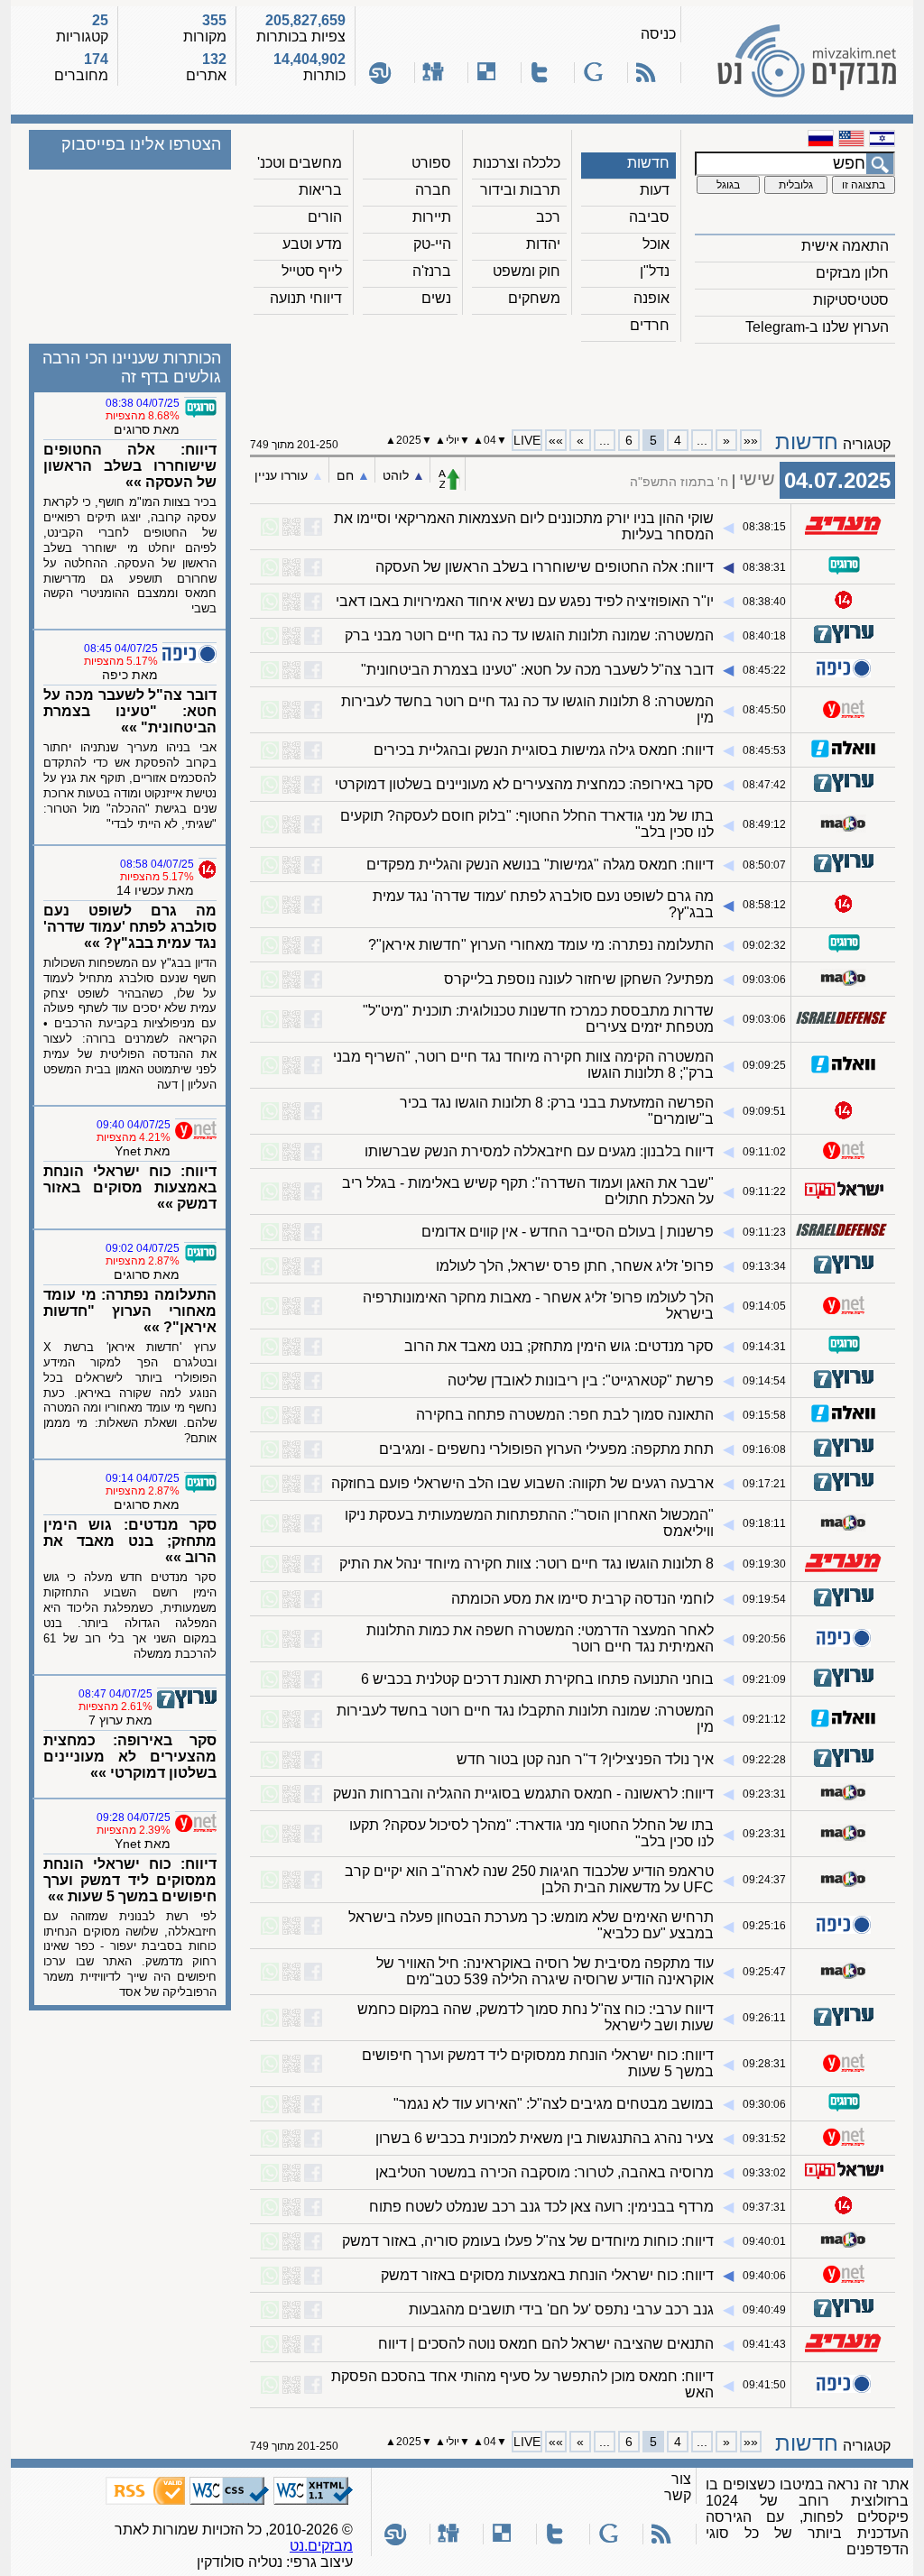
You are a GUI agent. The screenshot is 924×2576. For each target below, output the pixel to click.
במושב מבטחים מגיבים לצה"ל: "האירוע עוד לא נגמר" (554, 2104)
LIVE (527, 440)
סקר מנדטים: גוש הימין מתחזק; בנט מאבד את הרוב (559, 1346)
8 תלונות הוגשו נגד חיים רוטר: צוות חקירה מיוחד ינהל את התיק (527, 1564)
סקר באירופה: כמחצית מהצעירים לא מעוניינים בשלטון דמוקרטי (524, 784)
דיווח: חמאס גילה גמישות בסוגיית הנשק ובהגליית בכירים (544, 750)
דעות (655, 190)
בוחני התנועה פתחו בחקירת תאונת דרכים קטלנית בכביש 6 (537, 1679)
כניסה (658, 34)
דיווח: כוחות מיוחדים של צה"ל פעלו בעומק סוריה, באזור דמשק (528, 2241)
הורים (325, 217)
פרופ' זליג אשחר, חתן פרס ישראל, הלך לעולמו (575, 1266)
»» (556, 440)
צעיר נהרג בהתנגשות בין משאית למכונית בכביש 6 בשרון (545, 2138)
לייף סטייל (312, 271)
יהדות (543, 244)
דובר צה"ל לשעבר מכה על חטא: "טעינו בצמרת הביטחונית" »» (130, 711)
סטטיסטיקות (851, 300)
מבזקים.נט (321, 2546)
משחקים (534, 298)
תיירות (432, 217)
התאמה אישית (845, 246)
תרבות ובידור (520, 190)
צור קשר (678, 2487)
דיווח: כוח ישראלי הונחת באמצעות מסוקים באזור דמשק (547, 2275)
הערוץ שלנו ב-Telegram (817, 327)
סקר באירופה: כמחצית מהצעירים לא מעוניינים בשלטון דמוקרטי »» (130, 1757)
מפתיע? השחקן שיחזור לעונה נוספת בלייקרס (579, 979)
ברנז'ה (432, 271)
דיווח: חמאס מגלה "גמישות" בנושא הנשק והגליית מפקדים (540, 865)
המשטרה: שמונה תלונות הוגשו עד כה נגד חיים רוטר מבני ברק (529, 635)
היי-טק (432, 244)
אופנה (651, 298)
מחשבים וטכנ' (300, 163)
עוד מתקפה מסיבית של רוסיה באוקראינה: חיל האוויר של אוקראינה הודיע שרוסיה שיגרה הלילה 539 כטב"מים (545, 1971)
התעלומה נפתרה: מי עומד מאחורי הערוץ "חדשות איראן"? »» (130, 1311)
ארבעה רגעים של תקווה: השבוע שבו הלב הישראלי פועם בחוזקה (522, 1483)
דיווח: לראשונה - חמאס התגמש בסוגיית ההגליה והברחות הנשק (523, 1794)
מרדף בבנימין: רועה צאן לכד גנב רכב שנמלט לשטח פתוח (541, 2207)
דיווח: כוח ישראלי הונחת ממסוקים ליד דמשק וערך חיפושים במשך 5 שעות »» (130, 1880)
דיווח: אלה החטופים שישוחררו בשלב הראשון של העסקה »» (130, 466)
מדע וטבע (312, 244)
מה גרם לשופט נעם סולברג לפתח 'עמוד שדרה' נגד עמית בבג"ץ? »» (130, 927)
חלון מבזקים (852, 273)
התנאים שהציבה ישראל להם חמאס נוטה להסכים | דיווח (546, 2344)
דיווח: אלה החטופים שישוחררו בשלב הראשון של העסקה (545, 567)
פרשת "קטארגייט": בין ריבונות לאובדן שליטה (581, 1380)
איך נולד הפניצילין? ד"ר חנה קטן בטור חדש (585, 1759)
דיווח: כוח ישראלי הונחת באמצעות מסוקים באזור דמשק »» (130, 1187)
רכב (548, 217)
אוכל (656, 244)
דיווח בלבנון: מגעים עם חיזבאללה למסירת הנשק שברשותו (539, 1151)
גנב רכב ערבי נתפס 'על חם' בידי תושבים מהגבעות (561, 2309)
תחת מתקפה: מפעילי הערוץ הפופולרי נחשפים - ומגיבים (546, 1449)
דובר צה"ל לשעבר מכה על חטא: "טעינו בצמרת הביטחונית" (537, 670)
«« (751, 440)
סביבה (649, 217)
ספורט (431, 163)
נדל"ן (655, 271)
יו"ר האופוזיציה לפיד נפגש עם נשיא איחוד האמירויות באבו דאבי (525, 601)
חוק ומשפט (527, 271)
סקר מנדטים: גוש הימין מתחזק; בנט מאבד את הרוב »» (130, 1541)
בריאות (320, 190)
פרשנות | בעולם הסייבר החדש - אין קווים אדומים (568, 1232)
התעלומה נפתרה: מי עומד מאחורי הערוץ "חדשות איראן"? (541, 945)
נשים (436, 298)
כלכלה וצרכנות (517, 163)
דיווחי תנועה (306, 298)
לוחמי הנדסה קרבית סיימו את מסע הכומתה (582, 1599)
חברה (433, 190)
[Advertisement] (573, 380)
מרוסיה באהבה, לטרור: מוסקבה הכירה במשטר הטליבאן (545, 2172)
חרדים (650, 325)
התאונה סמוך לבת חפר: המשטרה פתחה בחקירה (565, 1415)
